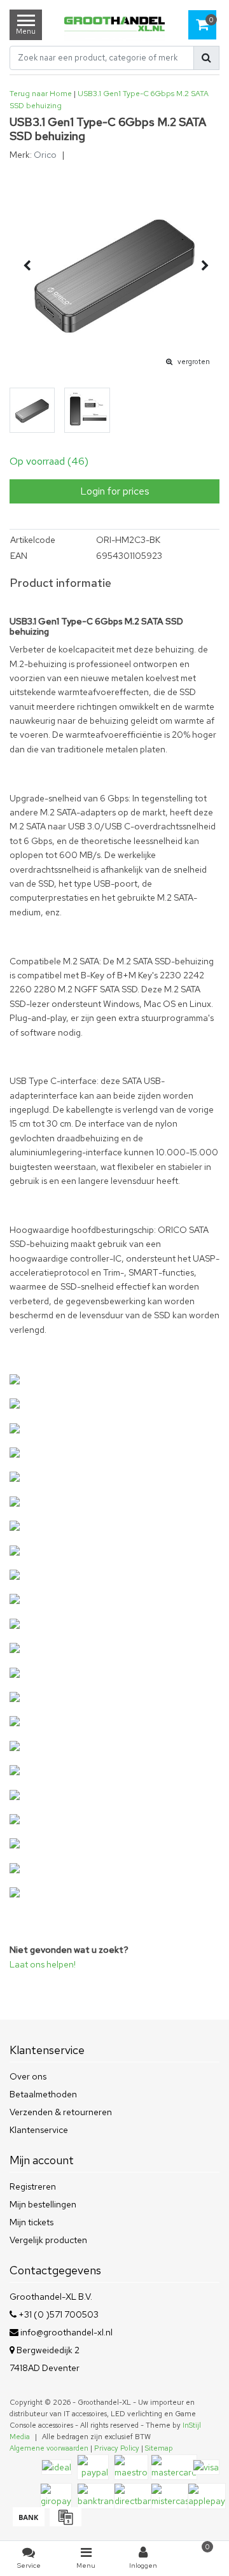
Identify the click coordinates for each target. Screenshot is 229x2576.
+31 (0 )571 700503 (58, 2314)
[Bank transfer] (28, 2523)
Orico (45, 155)
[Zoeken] (206, 58)
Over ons (28, 2076)
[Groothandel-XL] (114, 25)
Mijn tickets (31, 2222)
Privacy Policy (117, 2448)
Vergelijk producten (48, 2240)
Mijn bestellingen (43, 2204)
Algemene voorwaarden (49, 2448)
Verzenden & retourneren (61, 2112)
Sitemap (159, 2448)
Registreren (33, 2186)
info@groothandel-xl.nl (66, 2332)
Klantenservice (39, 2130)
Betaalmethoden (43, 2094)
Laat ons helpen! (43, 1964)
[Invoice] (64, 2523)
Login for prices (115, 491)
